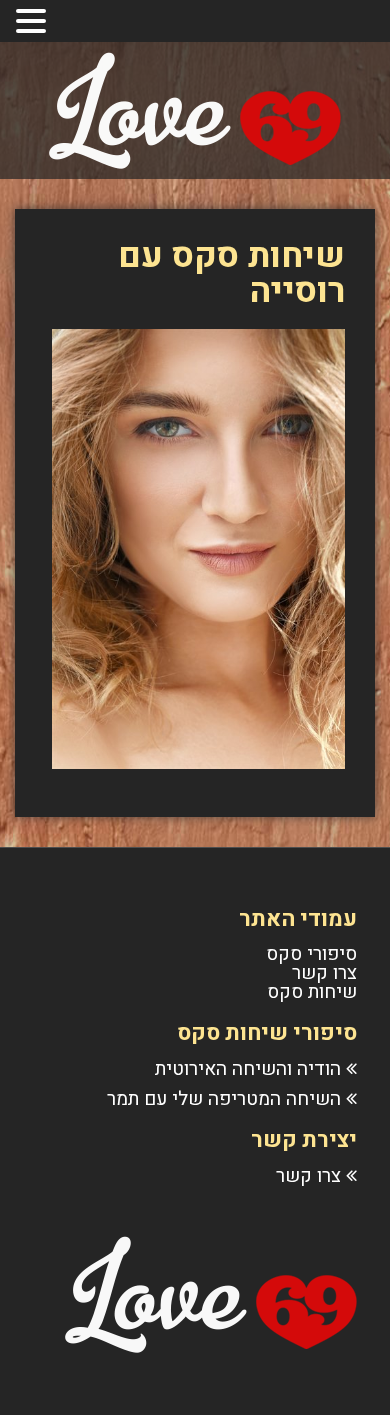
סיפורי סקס (311, 954)
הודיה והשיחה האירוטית (248, 1069)
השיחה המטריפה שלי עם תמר (224, 1099)
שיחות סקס (312, 992)
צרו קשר (324, 973)
